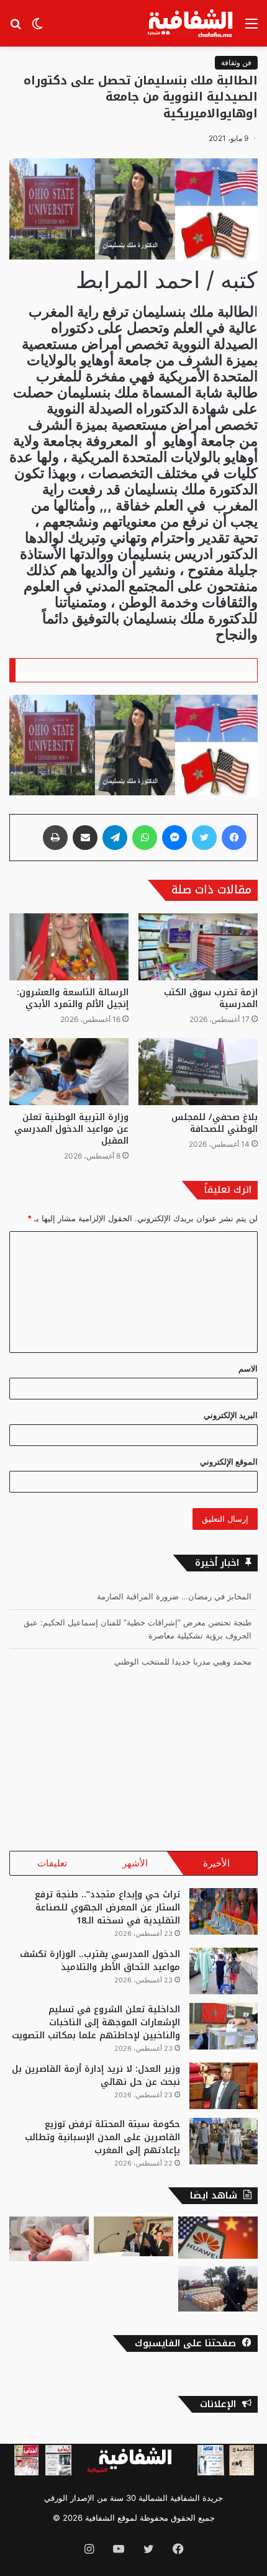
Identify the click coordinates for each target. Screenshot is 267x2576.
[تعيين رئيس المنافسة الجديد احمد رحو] (133, 2236)
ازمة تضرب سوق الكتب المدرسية (211, 998)
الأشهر (135, 1863)
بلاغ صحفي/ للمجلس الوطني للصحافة (215, 1123)
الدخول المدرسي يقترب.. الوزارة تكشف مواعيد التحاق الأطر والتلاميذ (100, 1961)
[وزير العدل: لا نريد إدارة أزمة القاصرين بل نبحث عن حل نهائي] (224, 2086)
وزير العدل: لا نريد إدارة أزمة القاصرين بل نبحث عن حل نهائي (96, 2076)
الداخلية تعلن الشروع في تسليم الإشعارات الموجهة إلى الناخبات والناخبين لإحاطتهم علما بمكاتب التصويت (96, 2022)
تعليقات (52, 1863)
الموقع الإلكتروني (229, 1462)
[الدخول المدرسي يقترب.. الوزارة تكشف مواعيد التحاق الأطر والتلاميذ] (224, 1971)
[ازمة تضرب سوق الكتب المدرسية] (198, 947)
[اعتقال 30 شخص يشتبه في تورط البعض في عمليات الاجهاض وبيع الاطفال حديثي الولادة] (49, 2239)
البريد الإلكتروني (231, 1415)
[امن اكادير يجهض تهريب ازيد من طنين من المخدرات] (218, 2289)
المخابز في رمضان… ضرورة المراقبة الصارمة (174, 1596)
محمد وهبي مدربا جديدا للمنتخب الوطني (183, 1661)
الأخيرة (216, 1863)
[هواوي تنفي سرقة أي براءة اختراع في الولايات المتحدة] (218, 2238)
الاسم (248, 1368)
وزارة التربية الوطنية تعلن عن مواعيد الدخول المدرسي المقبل (71, 1129)
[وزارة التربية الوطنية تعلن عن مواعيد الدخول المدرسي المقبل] (69, 1072)
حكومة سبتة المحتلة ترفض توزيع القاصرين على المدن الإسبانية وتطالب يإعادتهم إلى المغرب (102, 2137)
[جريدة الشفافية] (192, 23)
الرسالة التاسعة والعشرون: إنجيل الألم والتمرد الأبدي (73, 998)
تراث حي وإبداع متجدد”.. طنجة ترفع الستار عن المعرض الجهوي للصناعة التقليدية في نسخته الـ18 (107, 1908)
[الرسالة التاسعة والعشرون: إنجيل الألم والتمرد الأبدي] (69, 947)
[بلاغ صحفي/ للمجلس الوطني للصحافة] (198, 1072)
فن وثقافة (236, 62)
